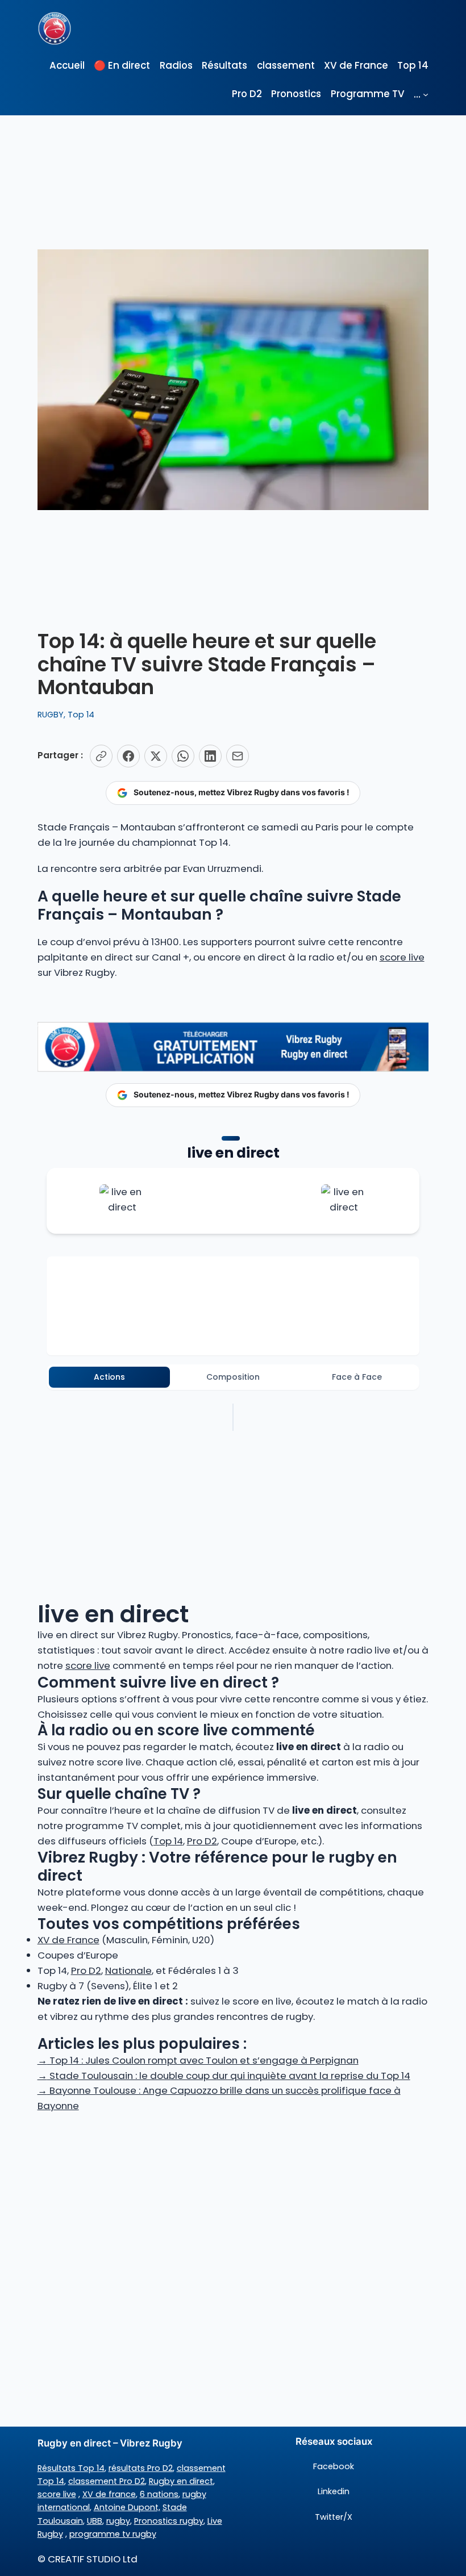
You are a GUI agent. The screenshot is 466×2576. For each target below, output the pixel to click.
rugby (118, 2521)
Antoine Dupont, (127, 2507)
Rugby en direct (181, 2481)
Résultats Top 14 (71, 2468)
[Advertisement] (233, 2204)
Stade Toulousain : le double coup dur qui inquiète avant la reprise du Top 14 (224, 2076)
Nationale (128, 1970)
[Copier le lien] (101, 756)
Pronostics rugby (169, 2521)
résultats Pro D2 (141, 2468)
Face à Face (357, 1377)
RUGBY (51, 715)
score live (402, 957)
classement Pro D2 (107, 2481)
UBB (95, 2521)
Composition (233, 1377)
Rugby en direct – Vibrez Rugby (110, 2443)
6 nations (159, 2494)
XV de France (68, 1940)
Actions (109, 1377)
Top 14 (81, 715)
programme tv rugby (113, 2534)
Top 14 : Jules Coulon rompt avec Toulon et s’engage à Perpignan (198, 2060)
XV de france (109, 2494)
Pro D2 (202, 1841)
